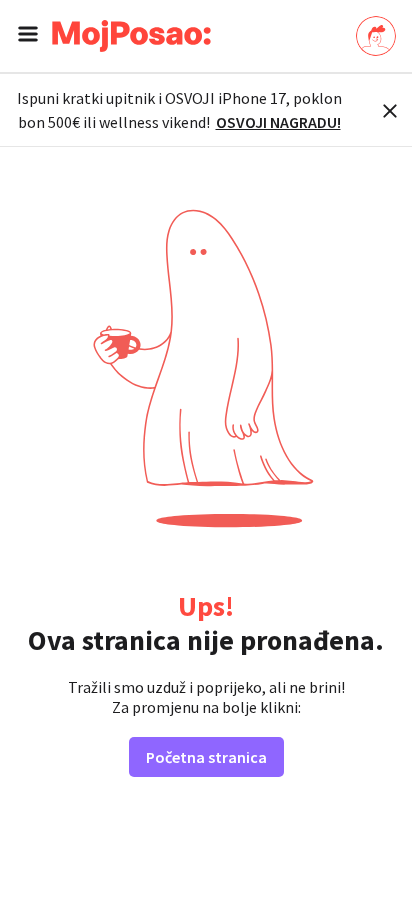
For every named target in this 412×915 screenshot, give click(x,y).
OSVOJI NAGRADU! (278, 122)
